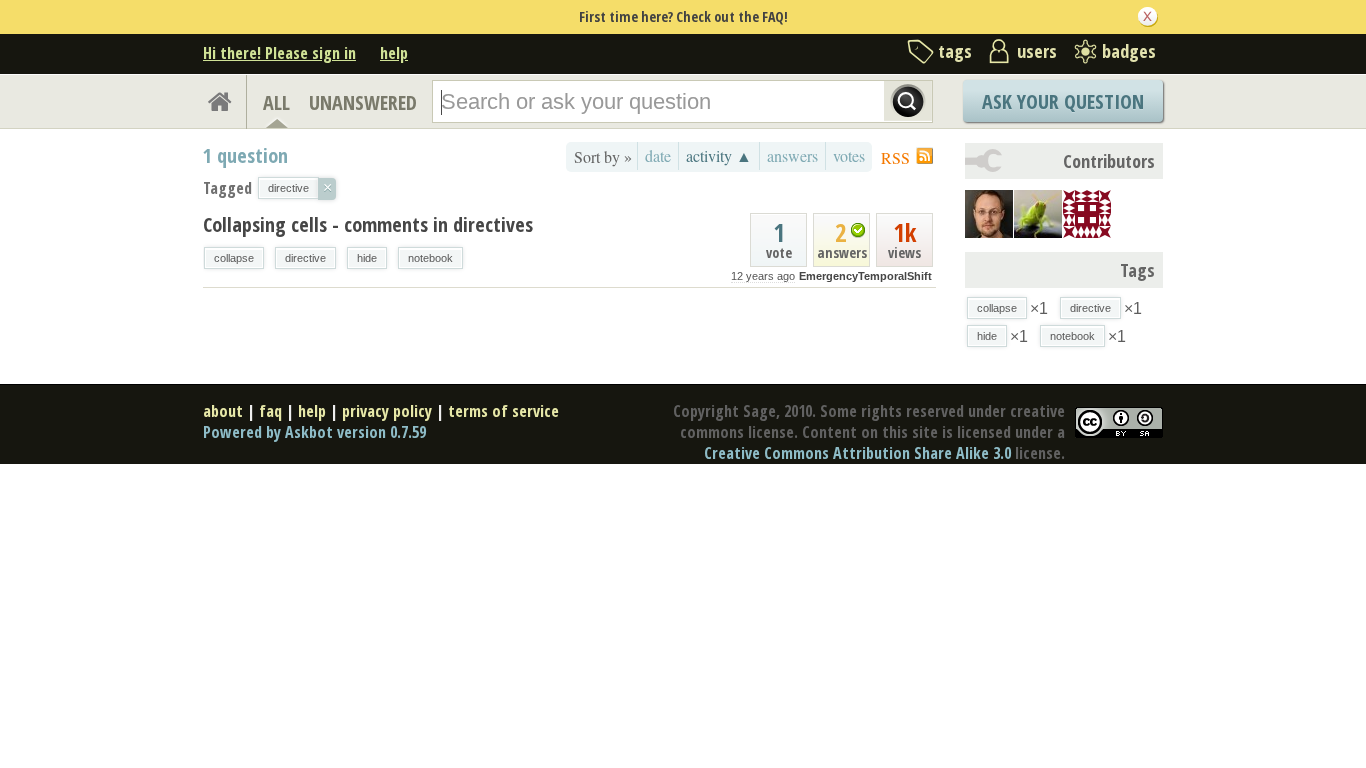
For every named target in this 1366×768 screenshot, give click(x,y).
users (1037, 51)
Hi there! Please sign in (279, 53)
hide (367, 258)
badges (1129, 51)
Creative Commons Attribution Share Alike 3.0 (857, 453)
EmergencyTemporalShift (865, 276)
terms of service (503, 411)
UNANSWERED (363, 102)
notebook (430, 258)
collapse (234, 258)
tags (955, 51)
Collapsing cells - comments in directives (368, 224)
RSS (895, 157)
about (223, 411)
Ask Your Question (1063, 101)
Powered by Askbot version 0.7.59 (314, 432)
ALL (276, 102)
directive (305, 258)
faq (270, 411)
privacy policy (387, 411)
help (394, 53)
